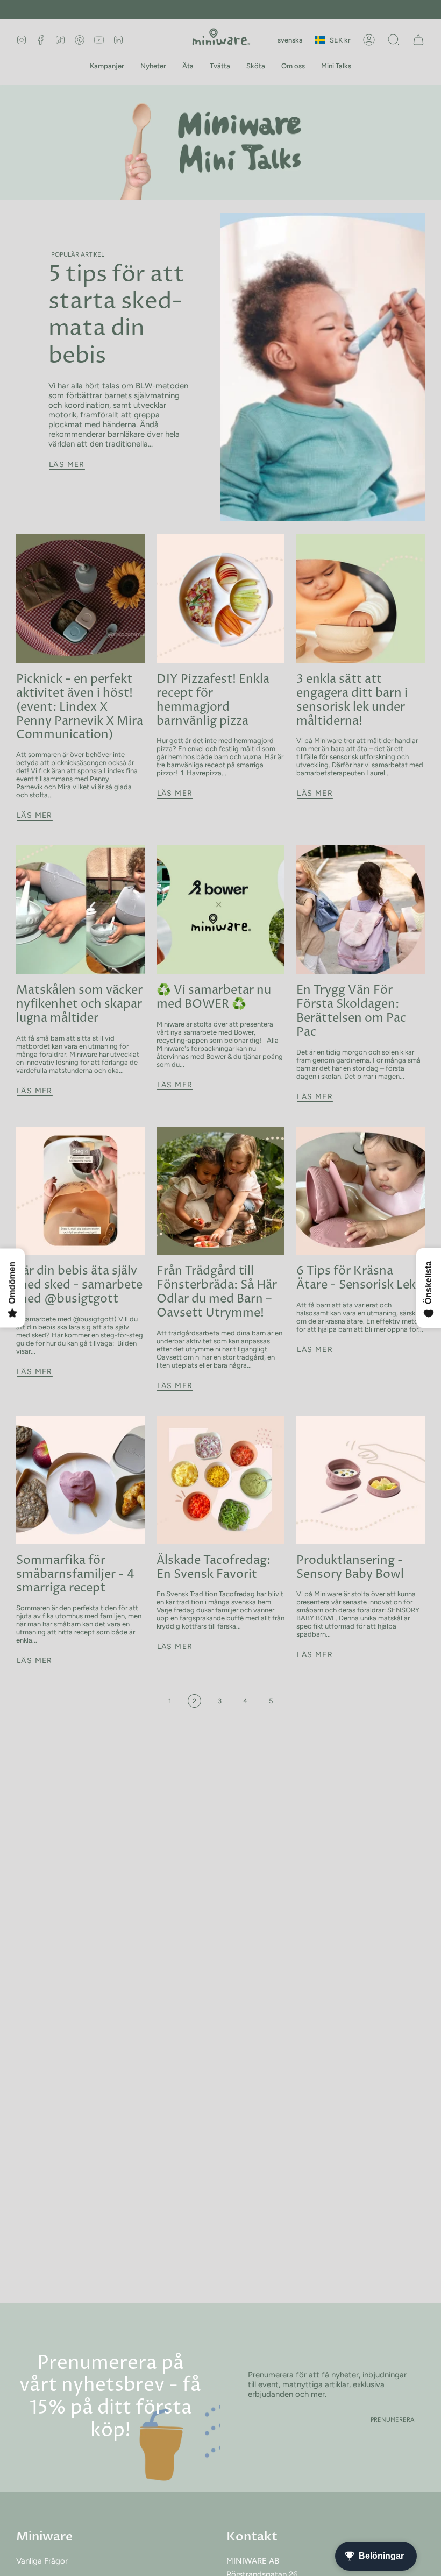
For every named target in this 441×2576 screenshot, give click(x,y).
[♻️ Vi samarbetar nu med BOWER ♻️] (221, 910)
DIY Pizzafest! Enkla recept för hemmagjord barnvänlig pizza (213, 700)
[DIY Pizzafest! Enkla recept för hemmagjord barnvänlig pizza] (221, 599)
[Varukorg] (418, 40)
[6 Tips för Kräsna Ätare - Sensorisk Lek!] (361, 1191)
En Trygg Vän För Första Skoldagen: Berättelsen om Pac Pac (351, 1011)
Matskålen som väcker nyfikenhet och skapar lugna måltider (79, 1004)
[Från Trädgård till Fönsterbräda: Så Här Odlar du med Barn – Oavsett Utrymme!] (221, 1191)
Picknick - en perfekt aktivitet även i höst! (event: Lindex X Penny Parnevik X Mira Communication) (80, 707)
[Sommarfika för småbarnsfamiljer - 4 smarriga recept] (80, 1480)
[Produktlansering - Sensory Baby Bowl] (361, 1480)
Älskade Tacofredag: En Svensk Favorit (214, 1567)
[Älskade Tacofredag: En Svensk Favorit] (221, 1480)
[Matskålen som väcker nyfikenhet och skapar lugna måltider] (80, 910)
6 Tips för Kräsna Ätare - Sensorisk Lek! (358, 1278)
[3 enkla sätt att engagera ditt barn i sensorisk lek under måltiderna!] (361, 599)
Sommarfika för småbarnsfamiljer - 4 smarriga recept (75, 1574)
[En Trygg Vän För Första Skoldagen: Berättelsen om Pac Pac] (361, 910)
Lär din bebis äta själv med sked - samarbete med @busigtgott (79, 1285)
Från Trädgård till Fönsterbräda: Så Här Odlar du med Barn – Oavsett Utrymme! (217, 1292)
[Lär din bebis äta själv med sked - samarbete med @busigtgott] (80, 1191)
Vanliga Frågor (42, 2561)
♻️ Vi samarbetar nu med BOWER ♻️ (214, 997)
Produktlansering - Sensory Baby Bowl (350, 1567)
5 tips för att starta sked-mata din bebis (116, 315)
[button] (107, 66)
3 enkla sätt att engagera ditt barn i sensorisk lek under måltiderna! (352, 700)
